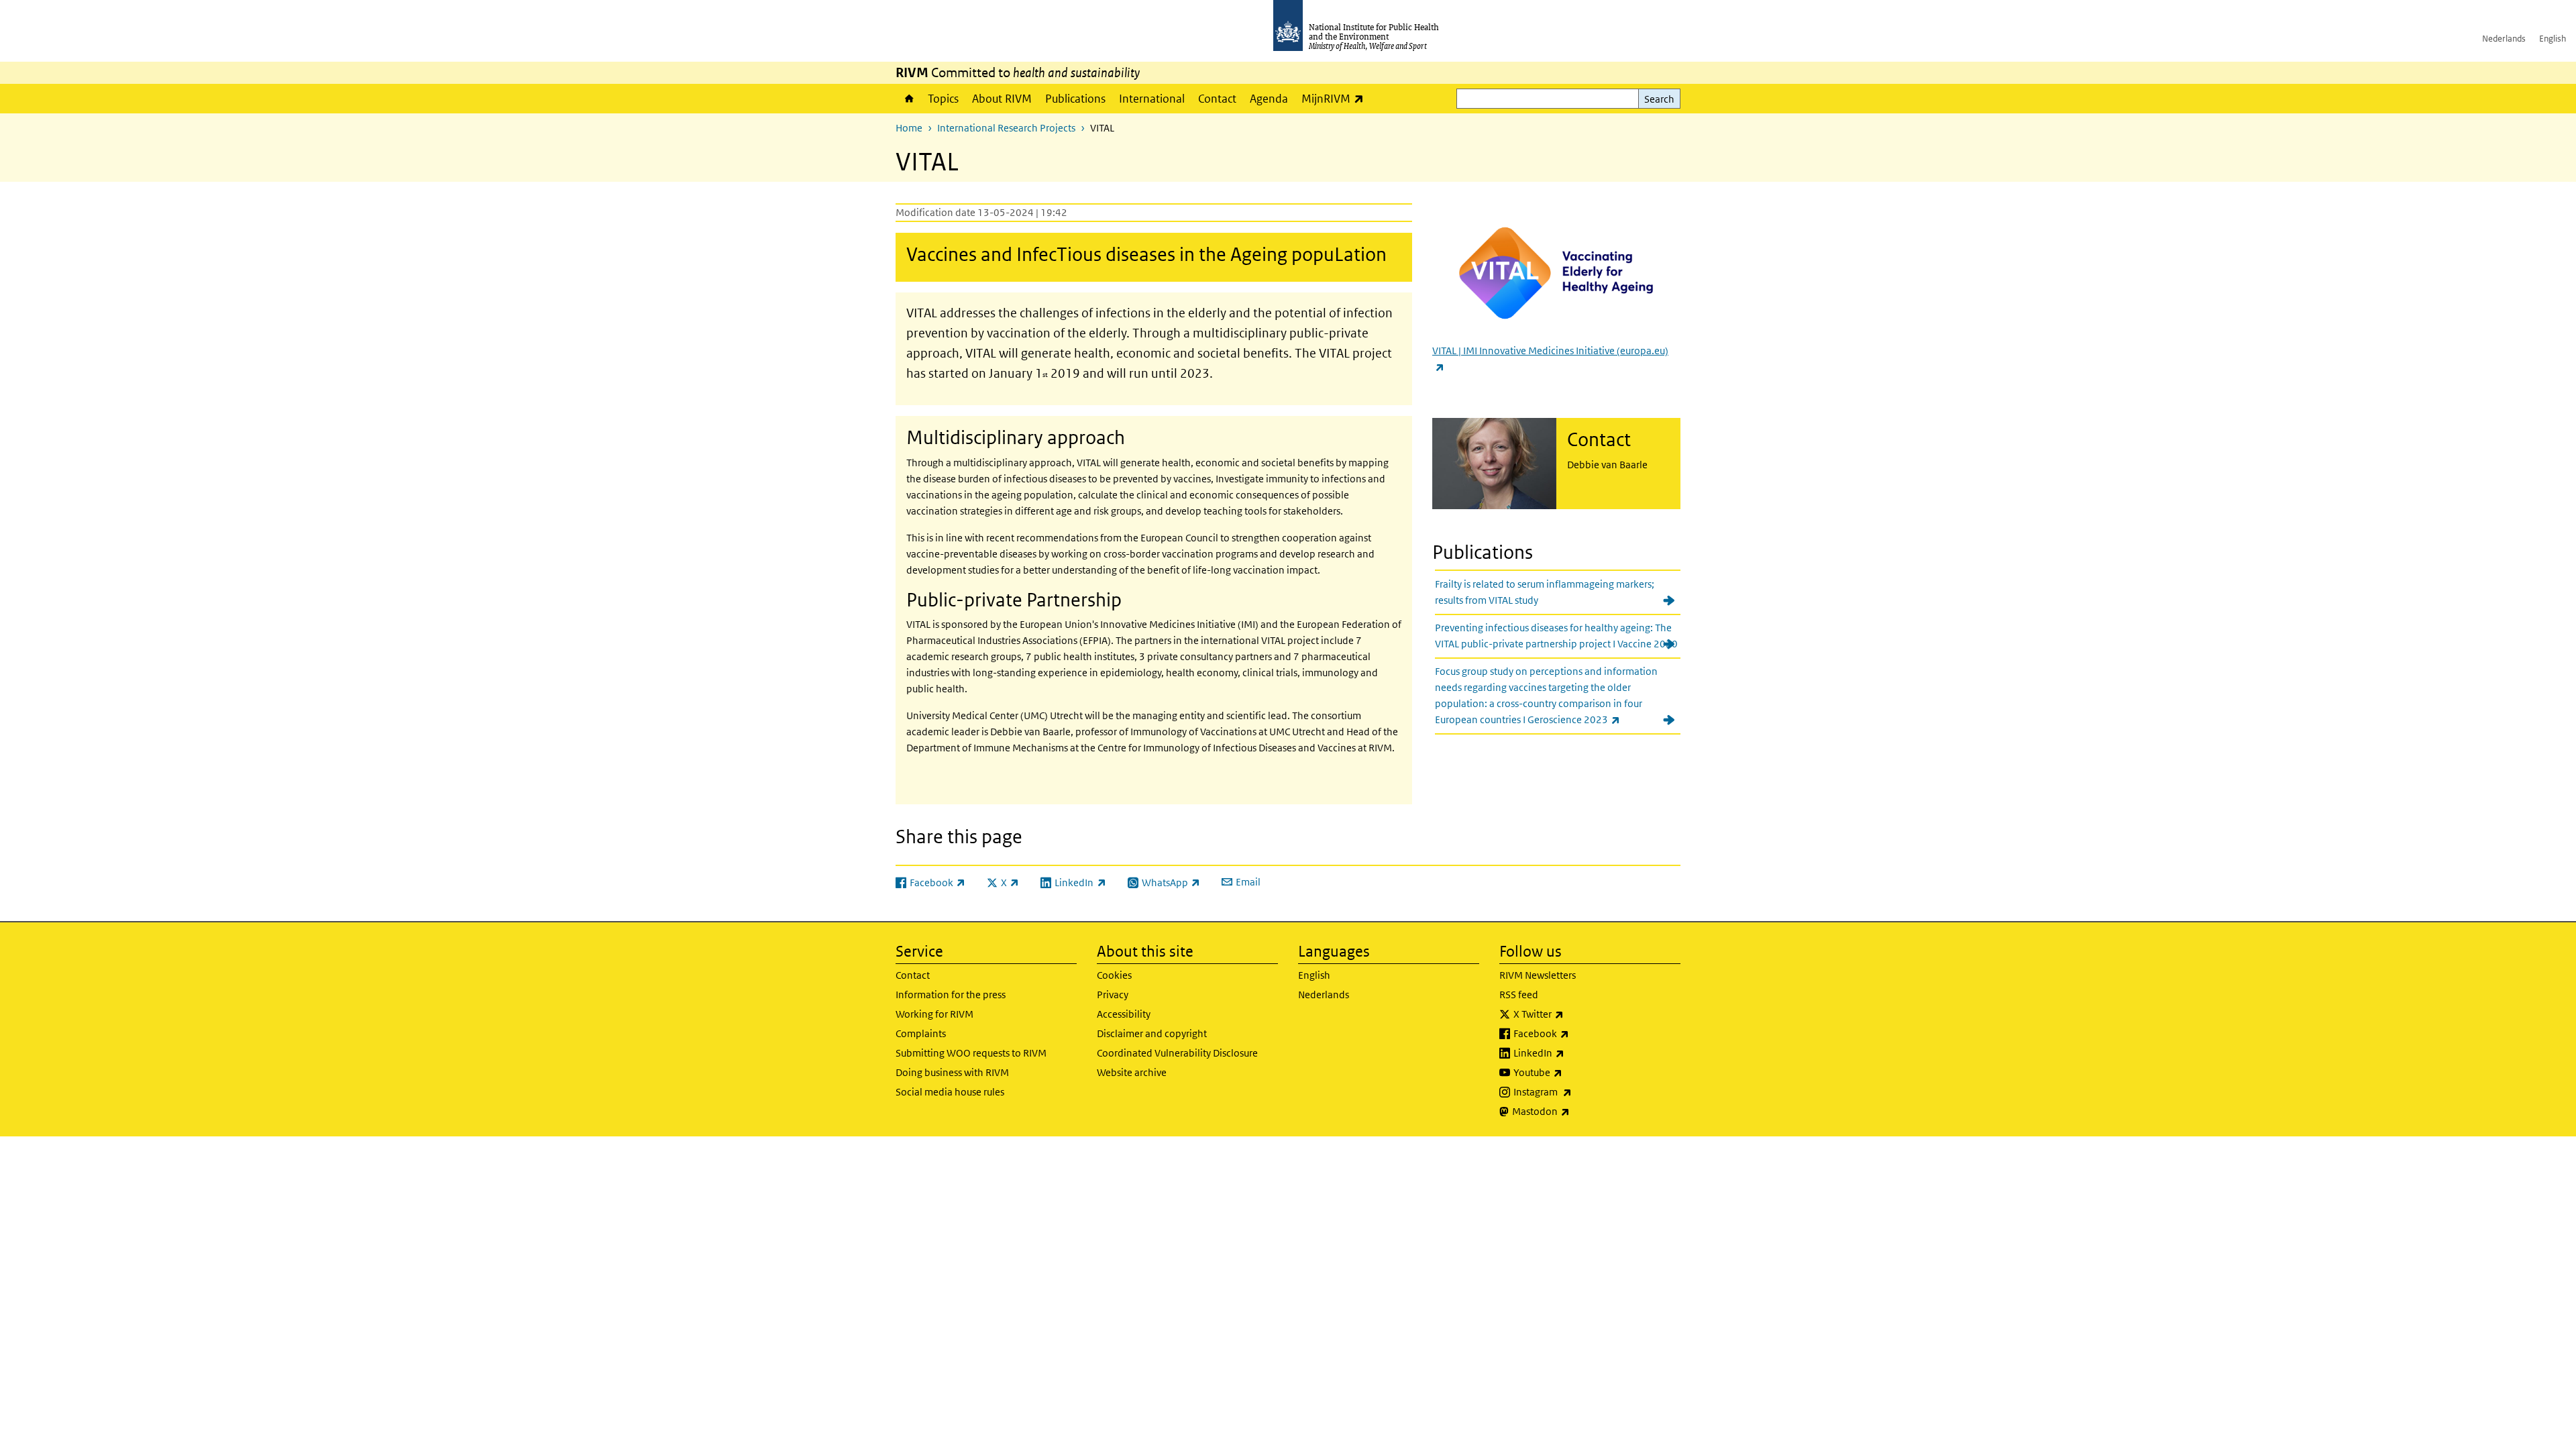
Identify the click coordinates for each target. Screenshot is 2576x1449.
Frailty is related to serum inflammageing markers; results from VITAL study (1545, 592)
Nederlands (2504, 39)
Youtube (1573, 1072)
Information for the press (951, 995)
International (1152, 99)
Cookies (1114, 975)
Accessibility (1124, 1014)
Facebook (1576, 1033)
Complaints (921, 1033)
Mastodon (1576, 1111)
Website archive (1132, 1072)
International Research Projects (1006, 128)
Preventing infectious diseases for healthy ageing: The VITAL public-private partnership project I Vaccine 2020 (1556, 636)
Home (908, 99)
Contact (1217, 99)
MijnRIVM (1336, 98)
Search (1659, 99)
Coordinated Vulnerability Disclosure (1177, 1053)
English (2553, 39)
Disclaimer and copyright (1152, 1033)
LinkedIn (1574, 1053)
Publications (1075, 99)
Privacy (1113, 995)
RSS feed (1519, 995)
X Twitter (1574, 1014)
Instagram (1578, 1091)
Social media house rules (950, 1092)
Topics (943, 99)
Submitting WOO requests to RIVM (971, 1053)
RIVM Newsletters (1538, 975)
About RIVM (1002, 99)
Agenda (1269, 99)
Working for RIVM (934, 1014)
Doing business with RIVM (952, 1072)
